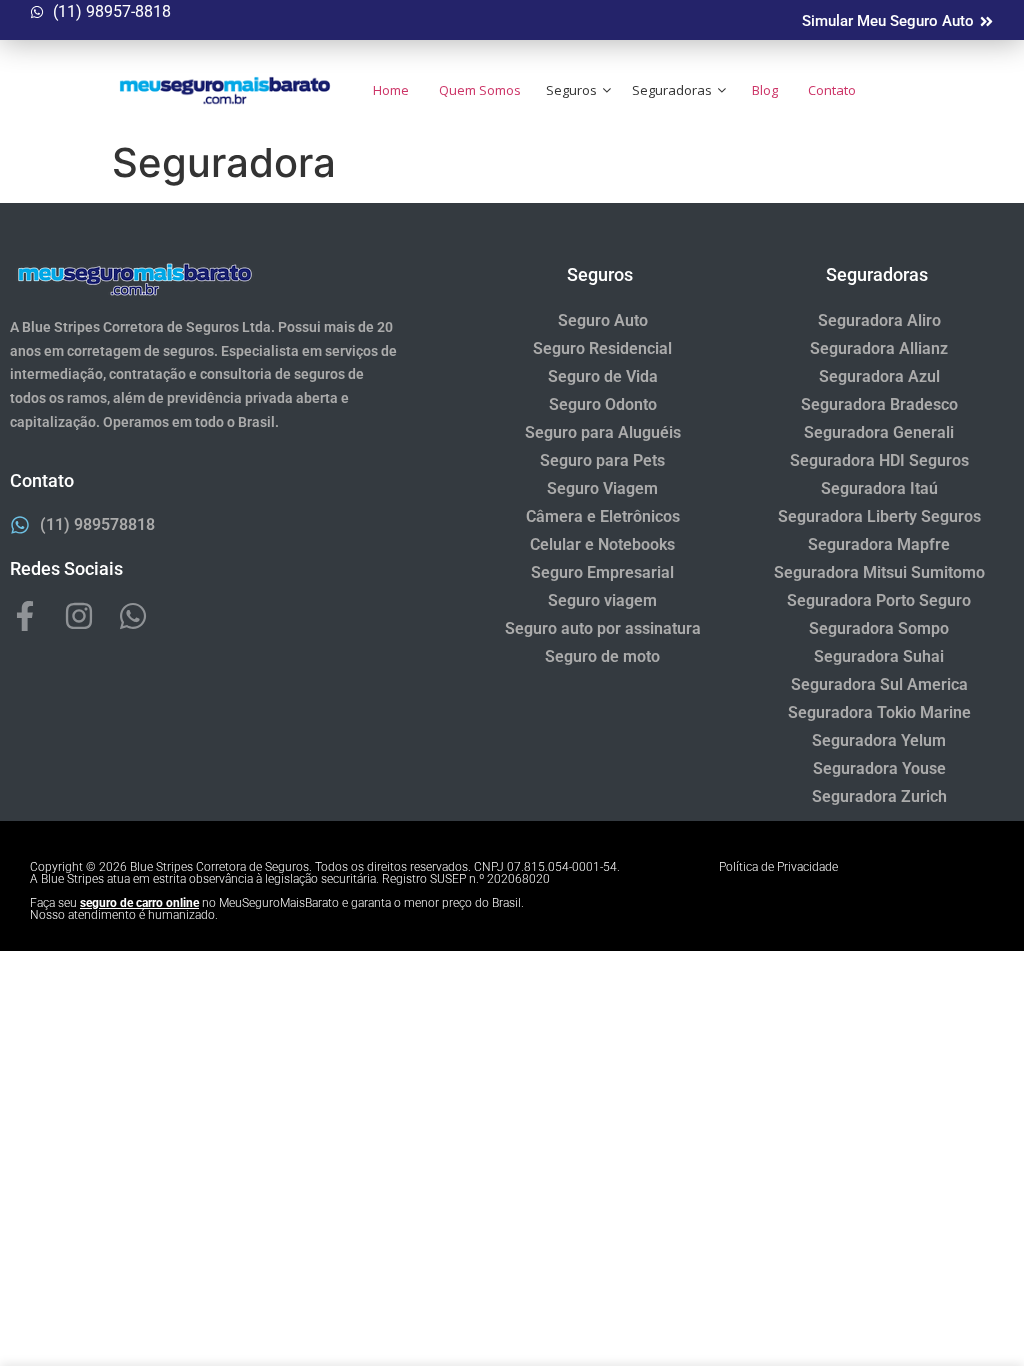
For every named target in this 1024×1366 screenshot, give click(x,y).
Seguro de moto (602, 656)
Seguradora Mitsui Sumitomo (879, 572)
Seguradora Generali (879, 432)
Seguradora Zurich (879, 796)
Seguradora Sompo (879, 628)
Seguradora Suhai (879, 656)
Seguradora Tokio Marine (879, 712)
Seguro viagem (602, 600)
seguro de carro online (139, 903)
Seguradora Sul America (879, 684)
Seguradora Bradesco (879, 404)
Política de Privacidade (778, 867)
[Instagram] (79, 616)
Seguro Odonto (603, 404)
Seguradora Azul (879, 376)
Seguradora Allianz (879, 348)
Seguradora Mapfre (879, 544)
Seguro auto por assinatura (603, 628)
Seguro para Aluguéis (603, 432)
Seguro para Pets (602, 460)
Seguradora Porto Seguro (879, 600)
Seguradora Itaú (879, 488)
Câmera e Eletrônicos (603, 516)
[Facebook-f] (25, 616)
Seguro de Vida (603, 376)
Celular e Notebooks (602, 544)
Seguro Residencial (602, 348)
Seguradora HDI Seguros (879, 460)
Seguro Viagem (602, 488)
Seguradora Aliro (879, 320)
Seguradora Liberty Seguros (879, 516)
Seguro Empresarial (602, 572)
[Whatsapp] (133, 616)
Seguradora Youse (879, 768)
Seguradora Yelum (879, 740)
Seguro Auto (603, 320)
